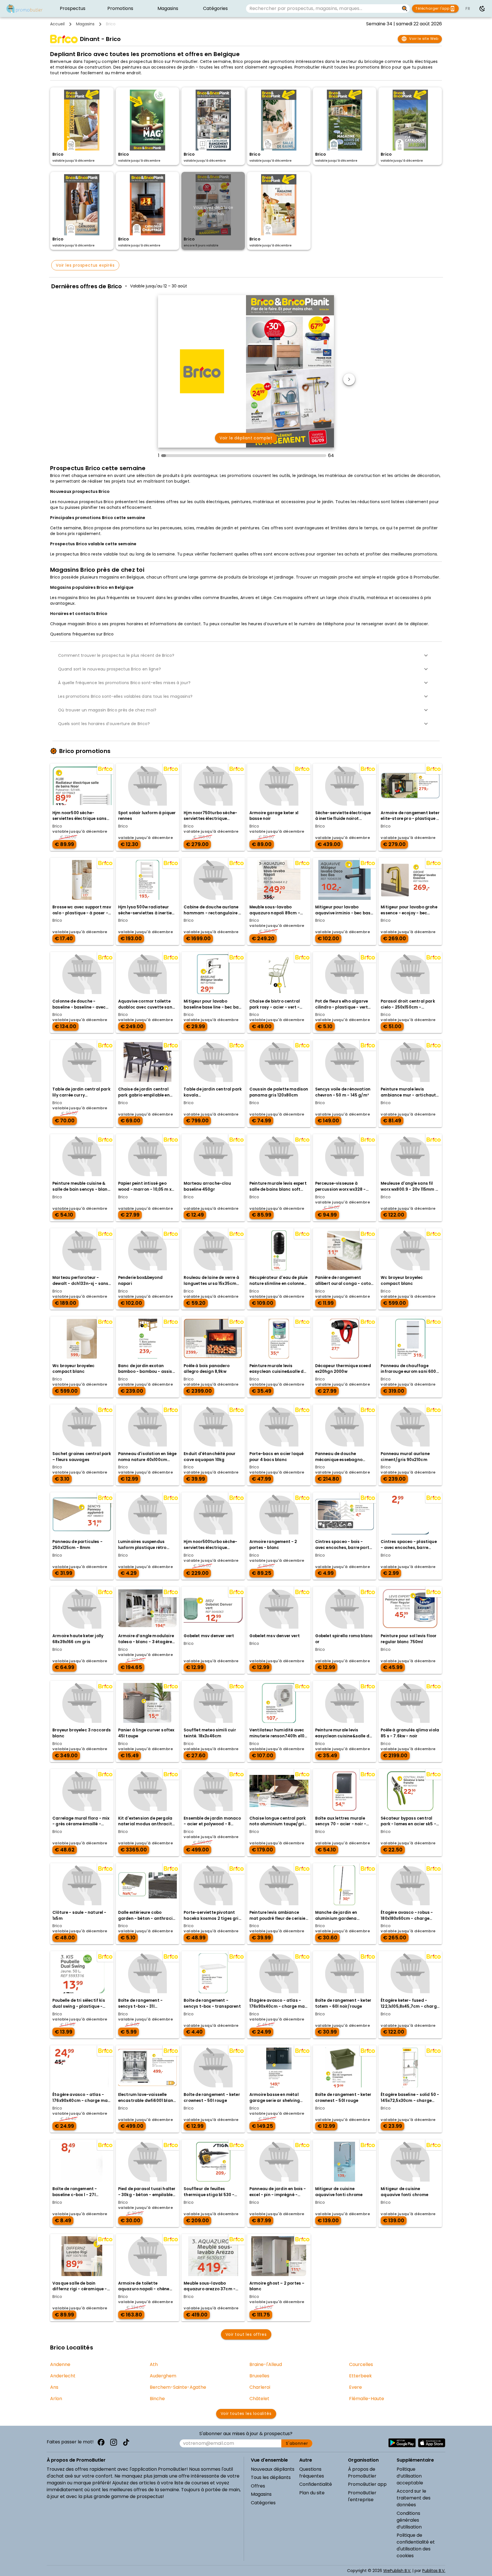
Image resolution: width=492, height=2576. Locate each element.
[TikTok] (126, 2442)
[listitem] (73, 9)
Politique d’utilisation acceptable (410, 2476)
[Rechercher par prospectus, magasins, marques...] (405, 9)
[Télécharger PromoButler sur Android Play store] (402, 2443)
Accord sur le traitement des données (414, 2498)
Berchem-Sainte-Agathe (178, 2387)
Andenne (60, 2364)
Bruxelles (259, 2376)
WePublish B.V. (397, 2571)
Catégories (263, 2503)
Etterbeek (360, 2376)
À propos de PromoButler (362, 2473)
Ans (54, 2387)
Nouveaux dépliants (273, 2469)
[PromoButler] (24, 9)
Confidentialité (316, 2484)
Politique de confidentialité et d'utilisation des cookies (416, 2545)
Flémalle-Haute (367, 2399)
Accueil (57, 24)
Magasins (85, 24)
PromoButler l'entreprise (362, 2496)
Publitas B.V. (434, 2571)
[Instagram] (114, 2442)
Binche (157, 2399)
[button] (246, 655)
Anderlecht (63, 2376)
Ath (154, 2364)
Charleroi (260, 2387)
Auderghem (163, 2376)
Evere (355, 2387)
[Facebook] (101, 2442)
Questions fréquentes (312, 2473)
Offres (258, 2486)
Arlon (56, 2399)
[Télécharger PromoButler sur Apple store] (432, 2443)
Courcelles (361, 2364)
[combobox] (323, 9)
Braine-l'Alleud (266, 2364)
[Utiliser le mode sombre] (482, 9)
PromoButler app (367, 2484)
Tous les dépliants (271, 2477)
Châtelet (259, 2399)
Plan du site (312, 2493)
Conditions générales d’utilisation (409, 2520)
